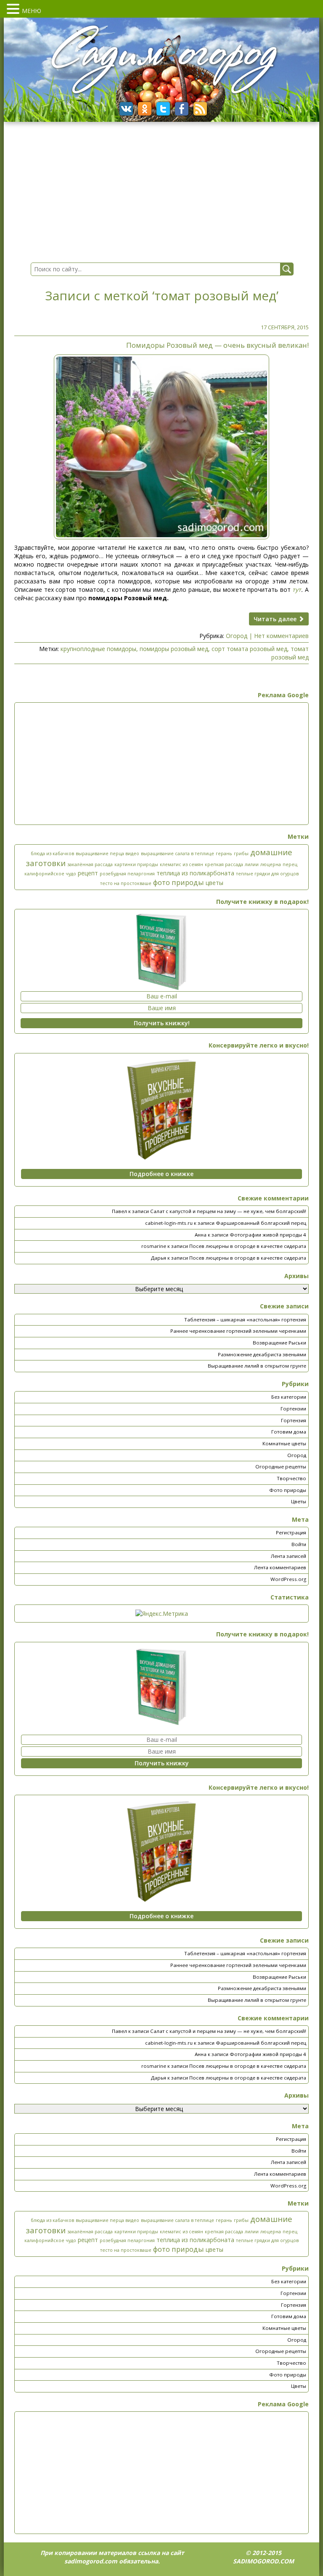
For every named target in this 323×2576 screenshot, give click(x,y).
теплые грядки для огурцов (267, 874)
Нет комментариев (281, 636)
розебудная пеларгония (127, 874)
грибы (241, 853)
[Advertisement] (161, 764)
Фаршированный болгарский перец (261, 1223)
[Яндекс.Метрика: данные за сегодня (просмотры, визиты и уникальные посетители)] (162, 1614)
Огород (237, 636)
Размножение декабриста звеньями (262, 1354)
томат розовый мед (290, 653)
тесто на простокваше (126, 883)
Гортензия (294, 1420)
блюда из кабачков (52, 853)
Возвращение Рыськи (279, 1343)
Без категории (289, 1397)
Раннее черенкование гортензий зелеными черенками (238, 1331)
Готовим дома (289, 1432)
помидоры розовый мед (174, 649)
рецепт (88, 873)
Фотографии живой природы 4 (268, 1235)
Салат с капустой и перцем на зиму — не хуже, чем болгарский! (228, 1211)
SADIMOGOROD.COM (263, 2561)
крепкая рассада (224, 864)
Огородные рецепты (281, 1467)
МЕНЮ (32, 11)
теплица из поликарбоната (195, 873)
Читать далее (276, 619)
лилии (252, 864)
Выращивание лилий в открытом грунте (257, 1366)
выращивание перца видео (107, 853)
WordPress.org (288, 1579)
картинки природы (136, 864)
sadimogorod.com (91, 2561)
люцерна (271, 864)
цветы (214, 883)
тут (297, 590)
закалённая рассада (90, 864)
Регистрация (291, 1532)
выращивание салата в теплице (177, 853)
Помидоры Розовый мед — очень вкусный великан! (217, 345)
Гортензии (293, 1409)
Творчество (291, 1478)
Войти (299, 1544)
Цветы (299, 1501)
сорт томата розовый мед (249, 649)
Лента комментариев (280, 1567)
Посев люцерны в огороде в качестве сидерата (248, 1246)
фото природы (179, 882)
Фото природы (288, 1490)
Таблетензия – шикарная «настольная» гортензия (245, 1320)
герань (224, 853)
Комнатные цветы (284, 1443)
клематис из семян (181, 864)
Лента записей (289, 1556)
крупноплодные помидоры (98, 649)
